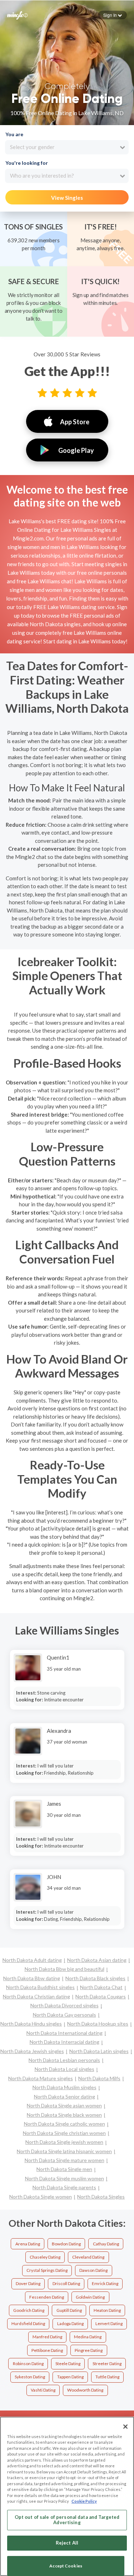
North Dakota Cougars (101, 1996)
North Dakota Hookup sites (98, 2024)
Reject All (67, 2543)
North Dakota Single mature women (64, 2160)
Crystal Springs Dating (47, 2270)
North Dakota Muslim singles (64, 2087)
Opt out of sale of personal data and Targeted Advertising (67, 2520)
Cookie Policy (84, 2501)
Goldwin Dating (90, 2297)
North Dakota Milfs (99, 2078)
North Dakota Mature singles (41, 2078)
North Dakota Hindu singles (31, 2024)
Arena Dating (28, 2244)
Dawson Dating (93, 2270)
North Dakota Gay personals (64, 2015)
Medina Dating (88, 2337)
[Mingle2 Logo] (18, 15)
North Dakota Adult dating (32, 1960)
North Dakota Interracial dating (64, 2042)
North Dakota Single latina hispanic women (64, 2151)
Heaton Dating (107, 2310)
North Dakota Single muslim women (64, 2178)
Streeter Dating (107, 2364)
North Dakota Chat (101, 1987)
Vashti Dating (43, 2390)
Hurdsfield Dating (28, 2323)
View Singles (67, 198)
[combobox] (67, 147)
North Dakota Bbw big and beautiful (64, 1969)
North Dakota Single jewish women (64, 2142)
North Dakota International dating (64, 2033)
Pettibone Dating (47, 2350)
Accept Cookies (66, 2566)
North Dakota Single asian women (64, 2105)
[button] (113, 15)
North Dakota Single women (41, 2197)
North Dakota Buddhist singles (40, 1987)
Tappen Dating (70, 2377)
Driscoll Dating (66, 2283)
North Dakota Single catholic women (64, 2124)
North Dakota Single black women (64, 2115)
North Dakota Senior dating (64, 2097)
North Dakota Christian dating (36, 1996)
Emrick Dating (105, 2283)
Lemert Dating (109, 2323)
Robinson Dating (28, 2364)
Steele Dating (68, 2364)
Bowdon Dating (66, 2244)
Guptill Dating (69, 2310)
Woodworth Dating (85, 2390)
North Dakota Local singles (64, 2069)
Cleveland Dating (88, 2257)
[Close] (125, 2427)
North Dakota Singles (101, 2197)
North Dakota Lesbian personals (64, 2060)
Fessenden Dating (47, 2297)
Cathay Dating (106, 2244)
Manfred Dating (47, 2337)
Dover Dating (28, 2283)
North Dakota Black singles (95, 1978)
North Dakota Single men (64, 2169)
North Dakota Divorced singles (64, 2005)
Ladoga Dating (70, 2323)
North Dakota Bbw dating (32, 1978)
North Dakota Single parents (64, 2187)
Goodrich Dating (29, 2310)
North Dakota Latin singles (99, 2051)
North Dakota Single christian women (64, 2133)
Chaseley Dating (45, 2257)
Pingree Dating (89, 2350)
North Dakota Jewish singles (32, 2051)
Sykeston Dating (30, 2377)
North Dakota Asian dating (97, 1960)
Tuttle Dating (107, 2377)
